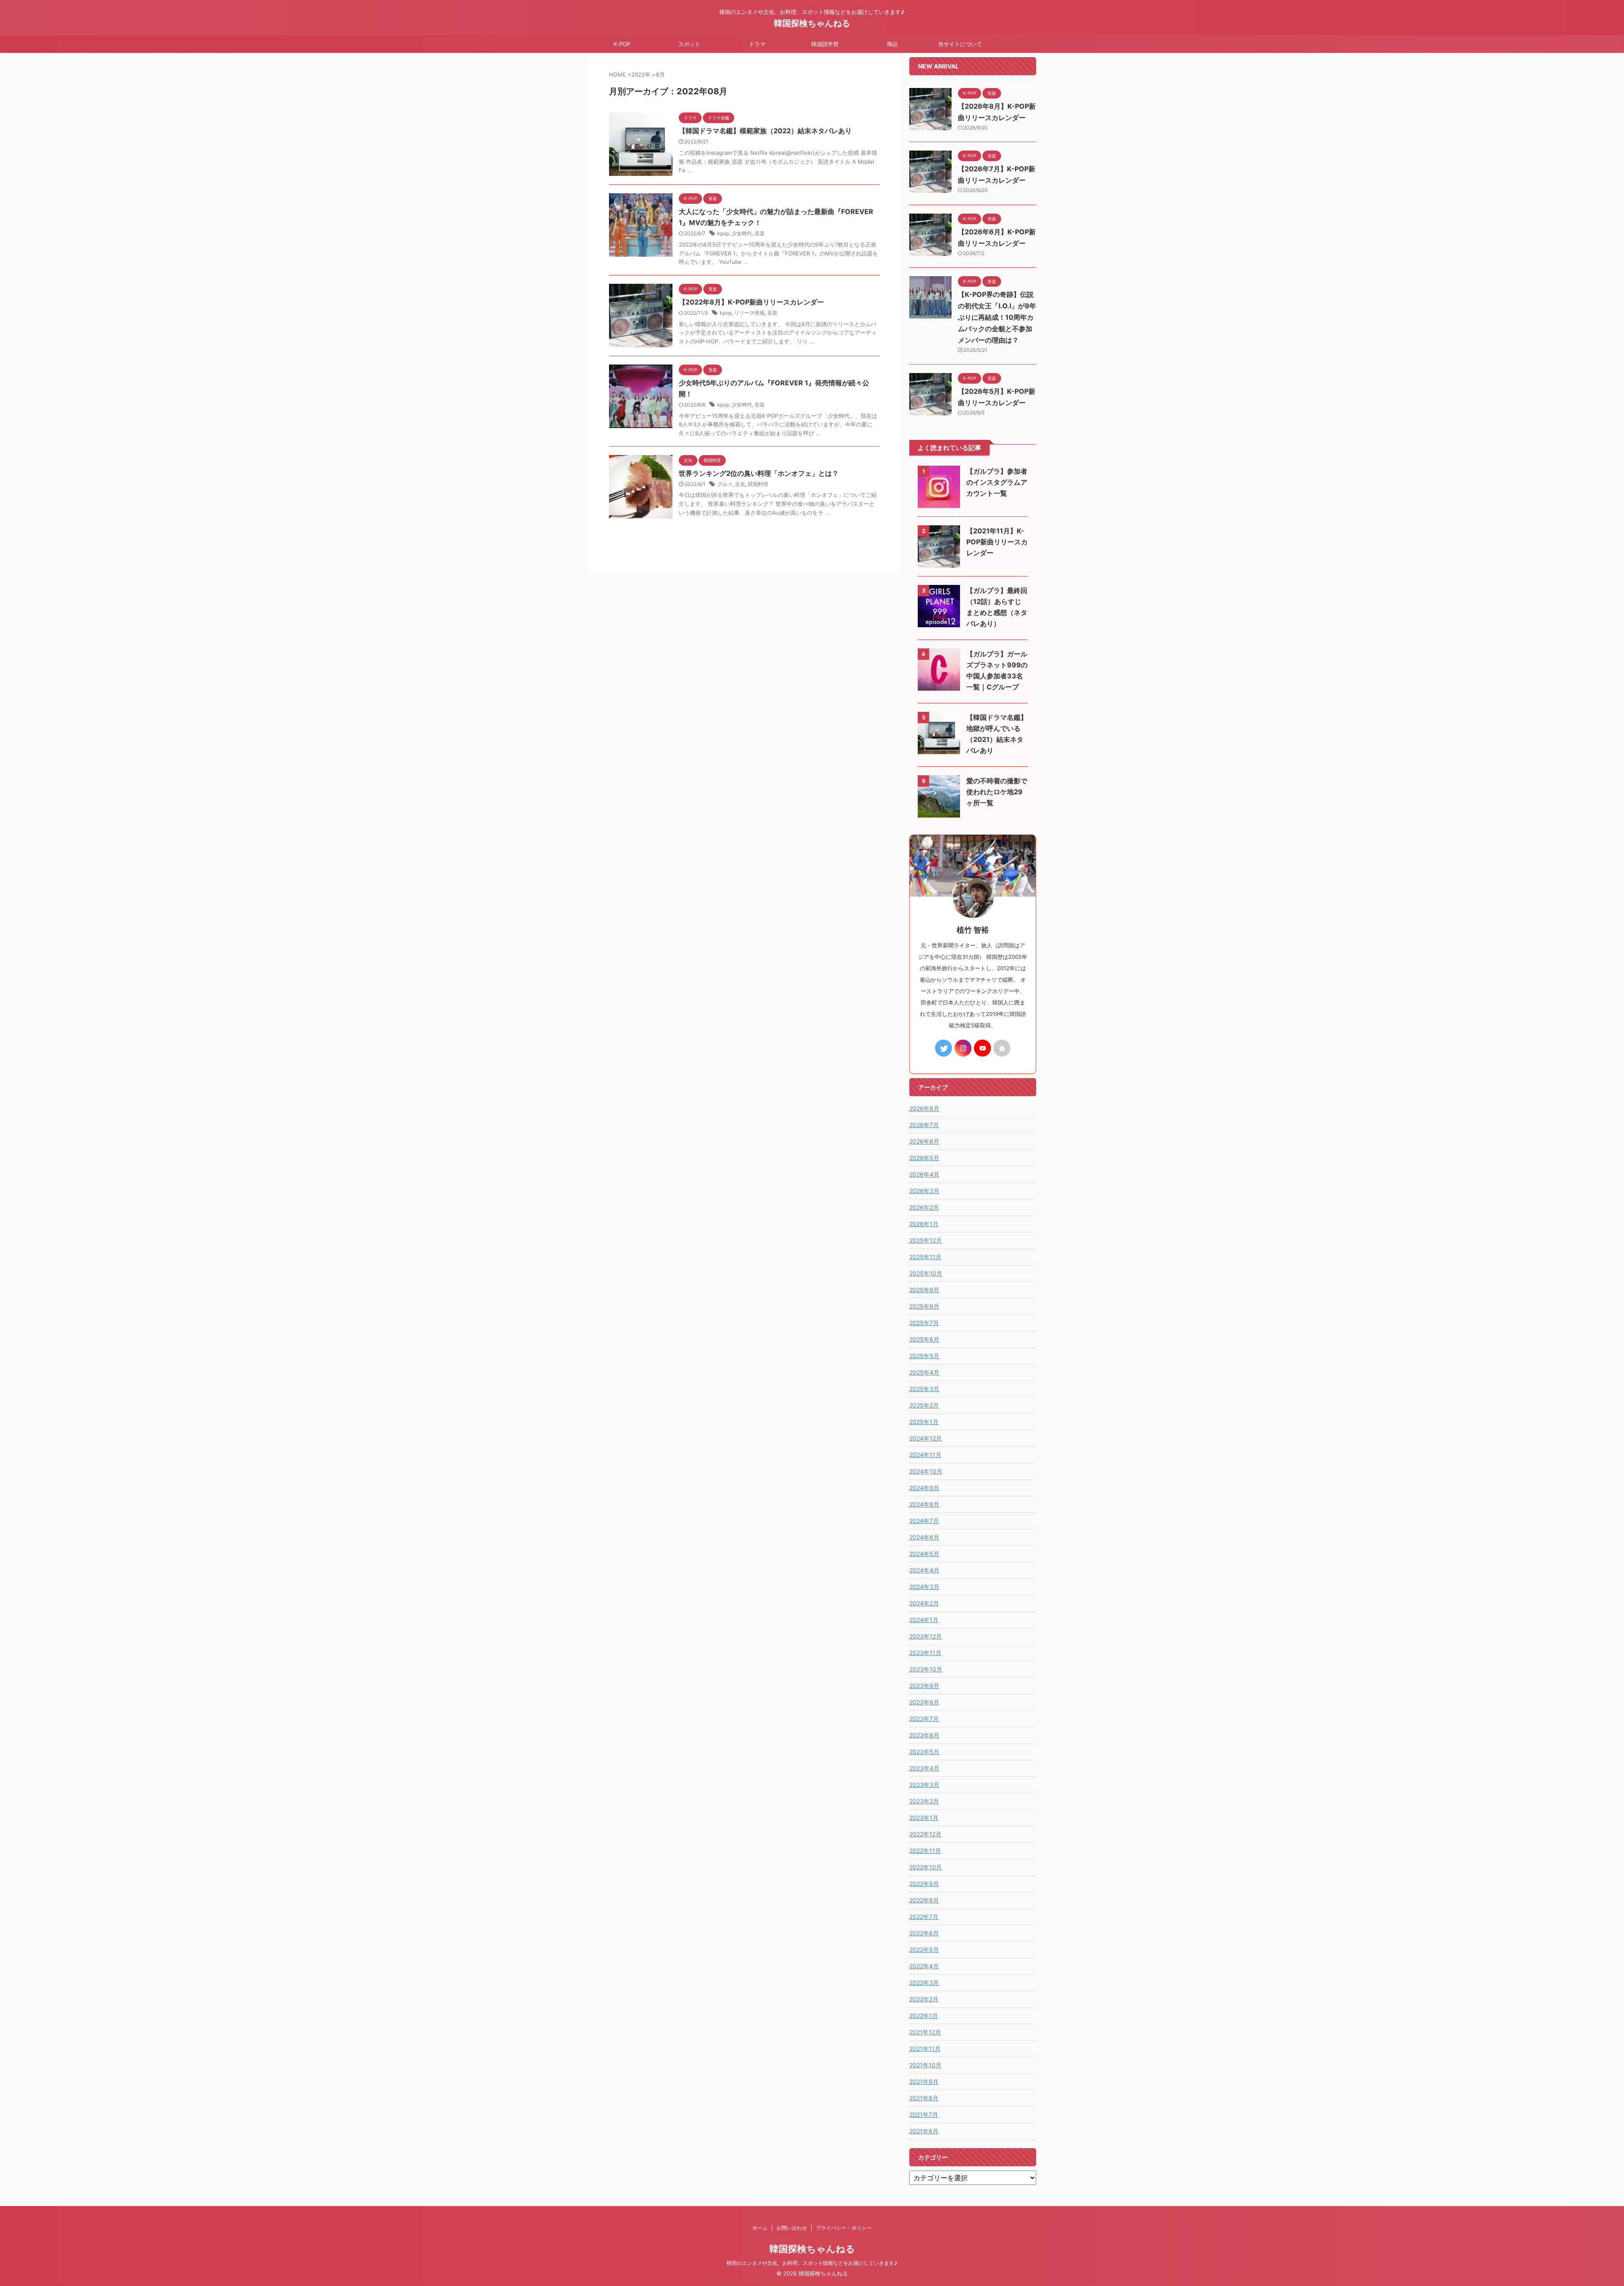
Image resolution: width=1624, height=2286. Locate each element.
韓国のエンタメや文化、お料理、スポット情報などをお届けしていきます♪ (812, 2263)
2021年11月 (925, 2049)
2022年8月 (924, 1900)
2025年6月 (924, 1339)
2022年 (641, 74)
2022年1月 (924, 2016)
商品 (892, 44)
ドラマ (757, 44)
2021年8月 (924, 2098)
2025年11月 (925, 1257)
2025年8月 (924, 1306)
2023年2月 (924, 1801)
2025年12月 (926, 1240)
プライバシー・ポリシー (844, 2228)
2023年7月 (924, 1719)
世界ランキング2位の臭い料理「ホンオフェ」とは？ (759, 473)
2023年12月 (926, 1636)
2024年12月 (926, 1438)
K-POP (622, 44)
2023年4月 (924, 1768)
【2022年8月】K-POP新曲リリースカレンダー (751, 302)
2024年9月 (924, 1488)
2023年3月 (924, 1785)
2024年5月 (924, 1554)
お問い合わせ (792, 2228)
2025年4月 (924, 1372)
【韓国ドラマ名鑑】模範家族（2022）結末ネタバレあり (765, 131)
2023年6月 (924, 1735)
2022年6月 (924, 1933)
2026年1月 (924, 1224)
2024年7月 (924, 1521)
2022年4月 (924, 1966)
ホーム (760, 2228)
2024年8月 (924, 1504)
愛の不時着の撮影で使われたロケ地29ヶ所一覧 (997, 792)
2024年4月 (924, 1570)
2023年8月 (924, 1702)
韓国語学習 (825, 44)
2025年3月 (924, 1389)
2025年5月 (924, 1356)
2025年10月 (926, 1273)
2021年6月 (924, 2131)
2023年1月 (924, 1818)
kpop (723, 233)
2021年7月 (924, 2114)
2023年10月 (926, 1669)
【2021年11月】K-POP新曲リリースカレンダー (997, 542)
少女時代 (742, 233)
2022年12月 (925, 1834)
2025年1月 (924, 1422)
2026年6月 (924, 1141)
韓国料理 (758, 484)
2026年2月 (924, 1207)
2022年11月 (925, 1851)
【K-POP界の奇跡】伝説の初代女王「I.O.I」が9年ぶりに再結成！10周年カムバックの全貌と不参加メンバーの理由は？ (997, 317)
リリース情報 (749, 313)
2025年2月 (924, 1405)
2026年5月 (924, 1158)
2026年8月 (924, 1108)
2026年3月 (924, 1191)
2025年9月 (924, 1290)
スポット (689, 44)
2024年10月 (926, 1471)
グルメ (725, 484)
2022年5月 (924, 1950)
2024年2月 (924, 1603)
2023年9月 (924, 1686)
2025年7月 (924, 1323)
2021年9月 (924, 2082)
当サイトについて (960, 44)
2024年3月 (924, 1587)
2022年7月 (924, 1917)
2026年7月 (924, 1125)
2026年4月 (924, 1174)
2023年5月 (924, 1752)
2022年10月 (926, 1867)
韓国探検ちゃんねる (812, 23)
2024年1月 (924, 1620)
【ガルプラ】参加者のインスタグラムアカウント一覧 (997, 482)
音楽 (760, 233)
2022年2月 (924, 1999)
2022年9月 (924, 1884)
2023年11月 (925, 1653)
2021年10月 (925, 2065)
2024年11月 (925, 1455)
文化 (740, 484)
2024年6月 (924, 1537)
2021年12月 (925, 2032)
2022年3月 (924, 1983)
